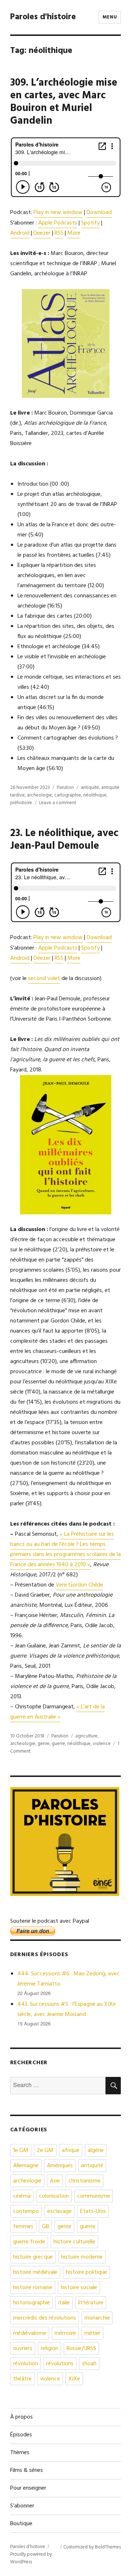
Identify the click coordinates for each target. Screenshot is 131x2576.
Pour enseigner (28, 2488)
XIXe (74, 2379)
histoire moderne (82, 2257)
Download (99, 213)
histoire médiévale (35, 2272)
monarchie (97, 2318)
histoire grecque (33, 2257)
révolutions (60, 2364)
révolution (25, 2364)
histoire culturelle (74, 2242)
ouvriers (23, 2349)
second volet (44, 979)
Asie (55, 2181)
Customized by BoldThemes (92, 2547)
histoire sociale (79, 2288)
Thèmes (20, 2453)
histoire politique (86, 2272)
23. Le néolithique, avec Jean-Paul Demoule (64, 840)
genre (43, 1744)
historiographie (31, 2303)
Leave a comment (57, 803)
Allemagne (26, 2166)
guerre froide (29, 2242)
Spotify (90, 223)
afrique (71, 2151)
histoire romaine (33, 2288)
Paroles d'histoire (43, 17)
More (74, 233)
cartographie (68, 795)
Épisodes (21, 2435)
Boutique (21, 2524)
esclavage (59, 2211)
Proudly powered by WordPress (31, 2558)
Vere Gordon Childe (79, 1585)
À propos (21, 2417)
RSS (59, 233)
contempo (26, 2211)
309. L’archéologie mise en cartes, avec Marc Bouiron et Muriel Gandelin (64, 102)
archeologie (39, 795)
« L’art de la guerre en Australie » (57, 1712)
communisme (94, 2196)
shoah (89, 2364)
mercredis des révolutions (45, 2318)
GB (45, 2227)
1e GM (21, 2151)
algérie (96, 2151)
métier (92, 2333)
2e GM (45, 2151)
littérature (91, 2303)
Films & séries (27, 2470)
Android (20, 233)
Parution (65, 788)
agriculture (86, 1736)
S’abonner (22, 2506)
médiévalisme (30, 2333)
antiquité (90, 788)
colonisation (54, 2196)
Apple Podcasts (58, 223)
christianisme (84, 2181)
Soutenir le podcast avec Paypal (50, 1921)
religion (49, 2349)
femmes (23, 2227)
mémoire (65, 2333)
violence (102, 1744)
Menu (110, 17)
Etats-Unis (93, 2211)
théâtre (22, 2379)
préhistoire (21, 803)
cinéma (22, 2196)
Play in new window (58, 213)
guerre (58, 1744)
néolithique (95, 795)
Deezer (42, 233)
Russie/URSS (81, 2349)
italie (64, 2303)
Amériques (60, 2166)
